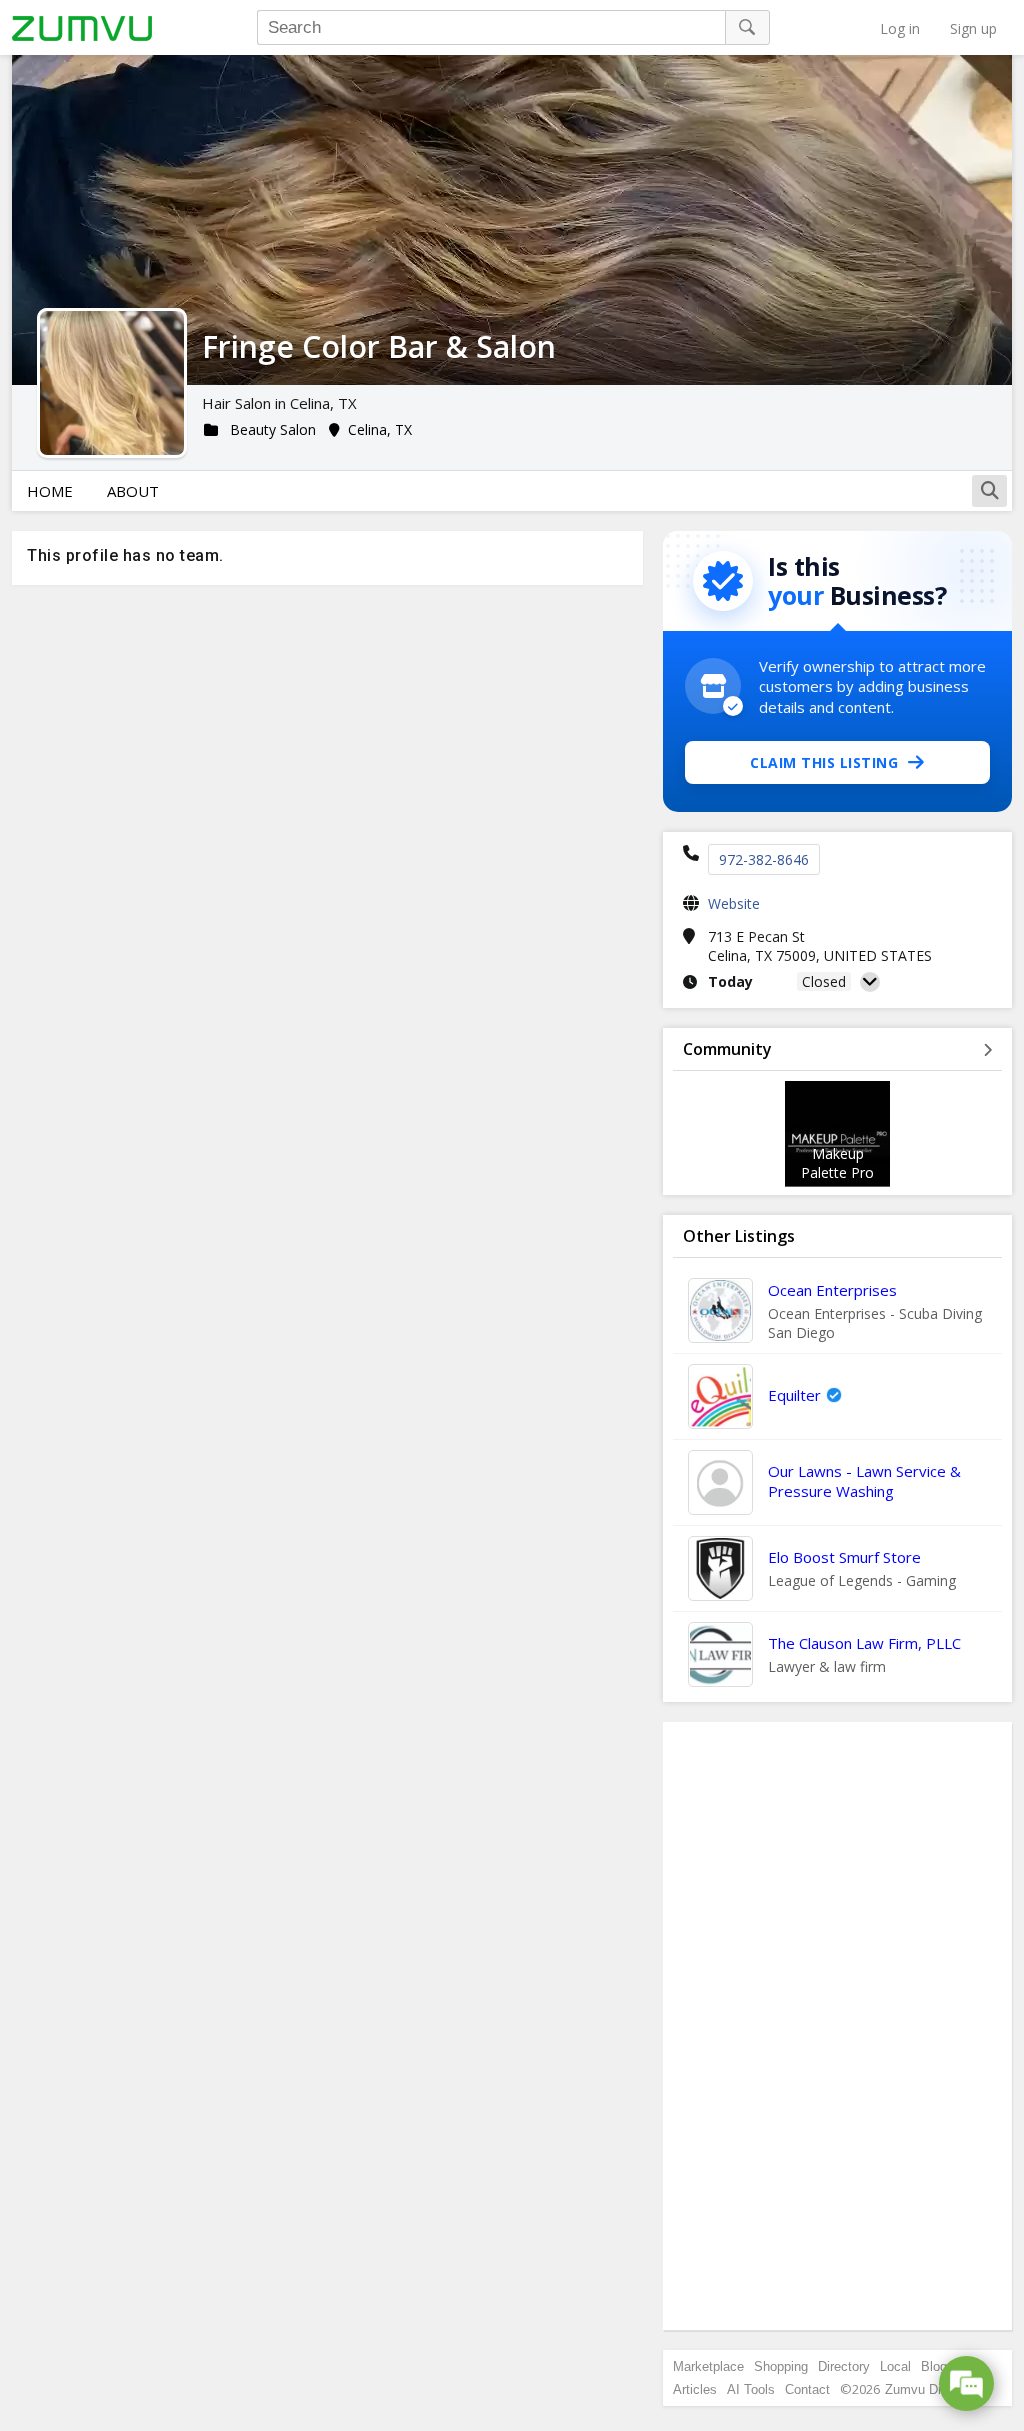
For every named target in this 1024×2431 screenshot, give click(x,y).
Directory (844, 2366)
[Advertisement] (838, 2026)
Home (50, 491)
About (133, 491)
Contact (807, 2389)
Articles (695, 2389)
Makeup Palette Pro (837, 1163)
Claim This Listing (824, 762)
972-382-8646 (764, 859)
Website (734, 903)
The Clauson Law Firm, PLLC (864, 1643)
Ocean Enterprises (832, 1290)
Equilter (794, 1395)
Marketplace (708, 2366)
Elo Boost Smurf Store (844, 1557)
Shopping (781, 2366)
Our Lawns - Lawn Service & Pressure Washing (864, 1481)
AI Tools (751, 2389)
